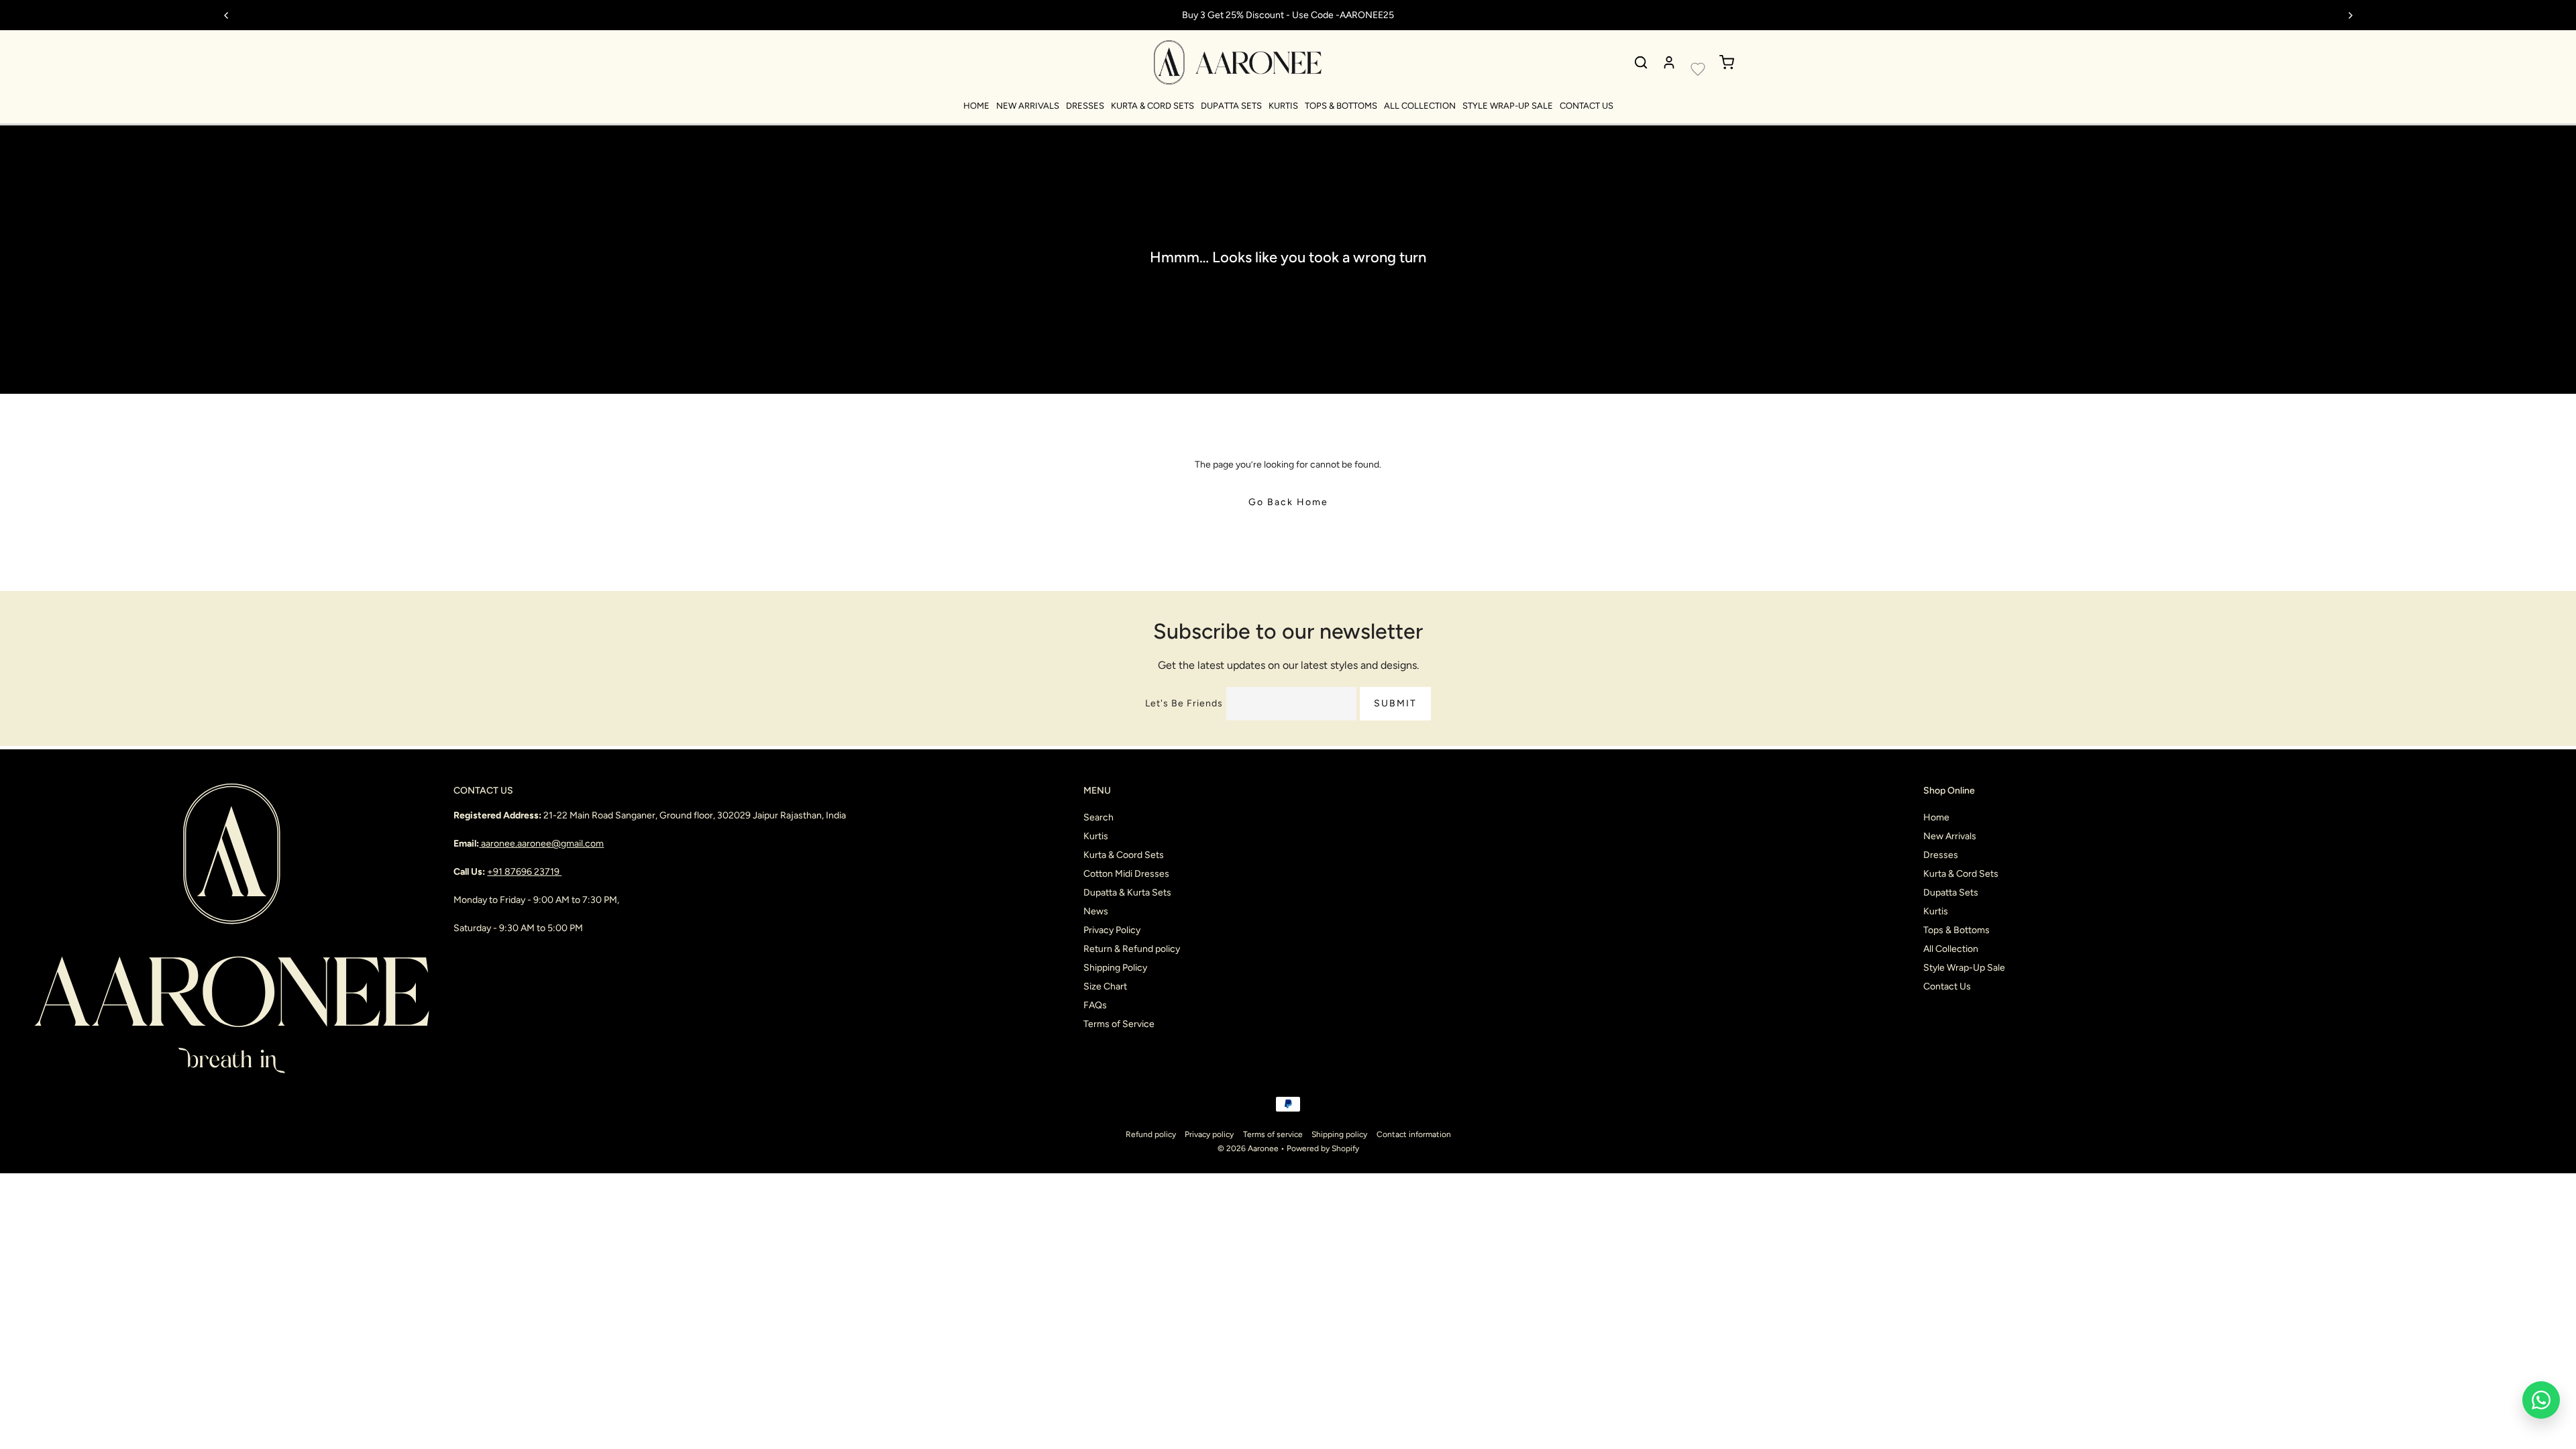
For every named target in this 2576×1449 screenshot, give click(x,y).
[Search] (1641, 62)
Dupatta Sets (1231, 106)
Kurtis (1283, 106)
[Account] (1669, 62)
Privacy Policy (1112, 930)
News (1096, 911)
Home (976, 106)
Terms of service (1273, 1134)
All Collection (1420, 106)
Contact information (1414, 1134)
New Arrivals (1028, 106)
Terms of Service (1119, 1024)
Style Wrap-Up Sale (1508, 106)
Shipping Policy (1115, 968)
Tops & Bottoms (1341, 106)
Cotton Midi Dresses (1126, 874)
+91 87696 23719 (524, 872)
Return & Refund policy (1132, 949)
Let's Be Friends (1184, 703)
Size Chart (1105, 986)
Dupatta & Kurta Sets (1127, 893)
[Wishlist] (1698, 69)
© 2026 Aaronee (1248, 1148)
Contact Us (1587, 106)
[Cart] (1727, 62)
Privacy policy (1209, 1134)
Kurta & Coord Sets (1124, 855)
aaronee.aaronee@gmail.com (542, 844)
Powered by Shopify (1323, 1148)
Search (1098, 817)
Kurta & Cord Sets (1152, 106)
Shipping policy (1339, 1134)
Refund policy (1151, 1134)
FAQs (1095, 1005)
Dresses (1085, 106)
